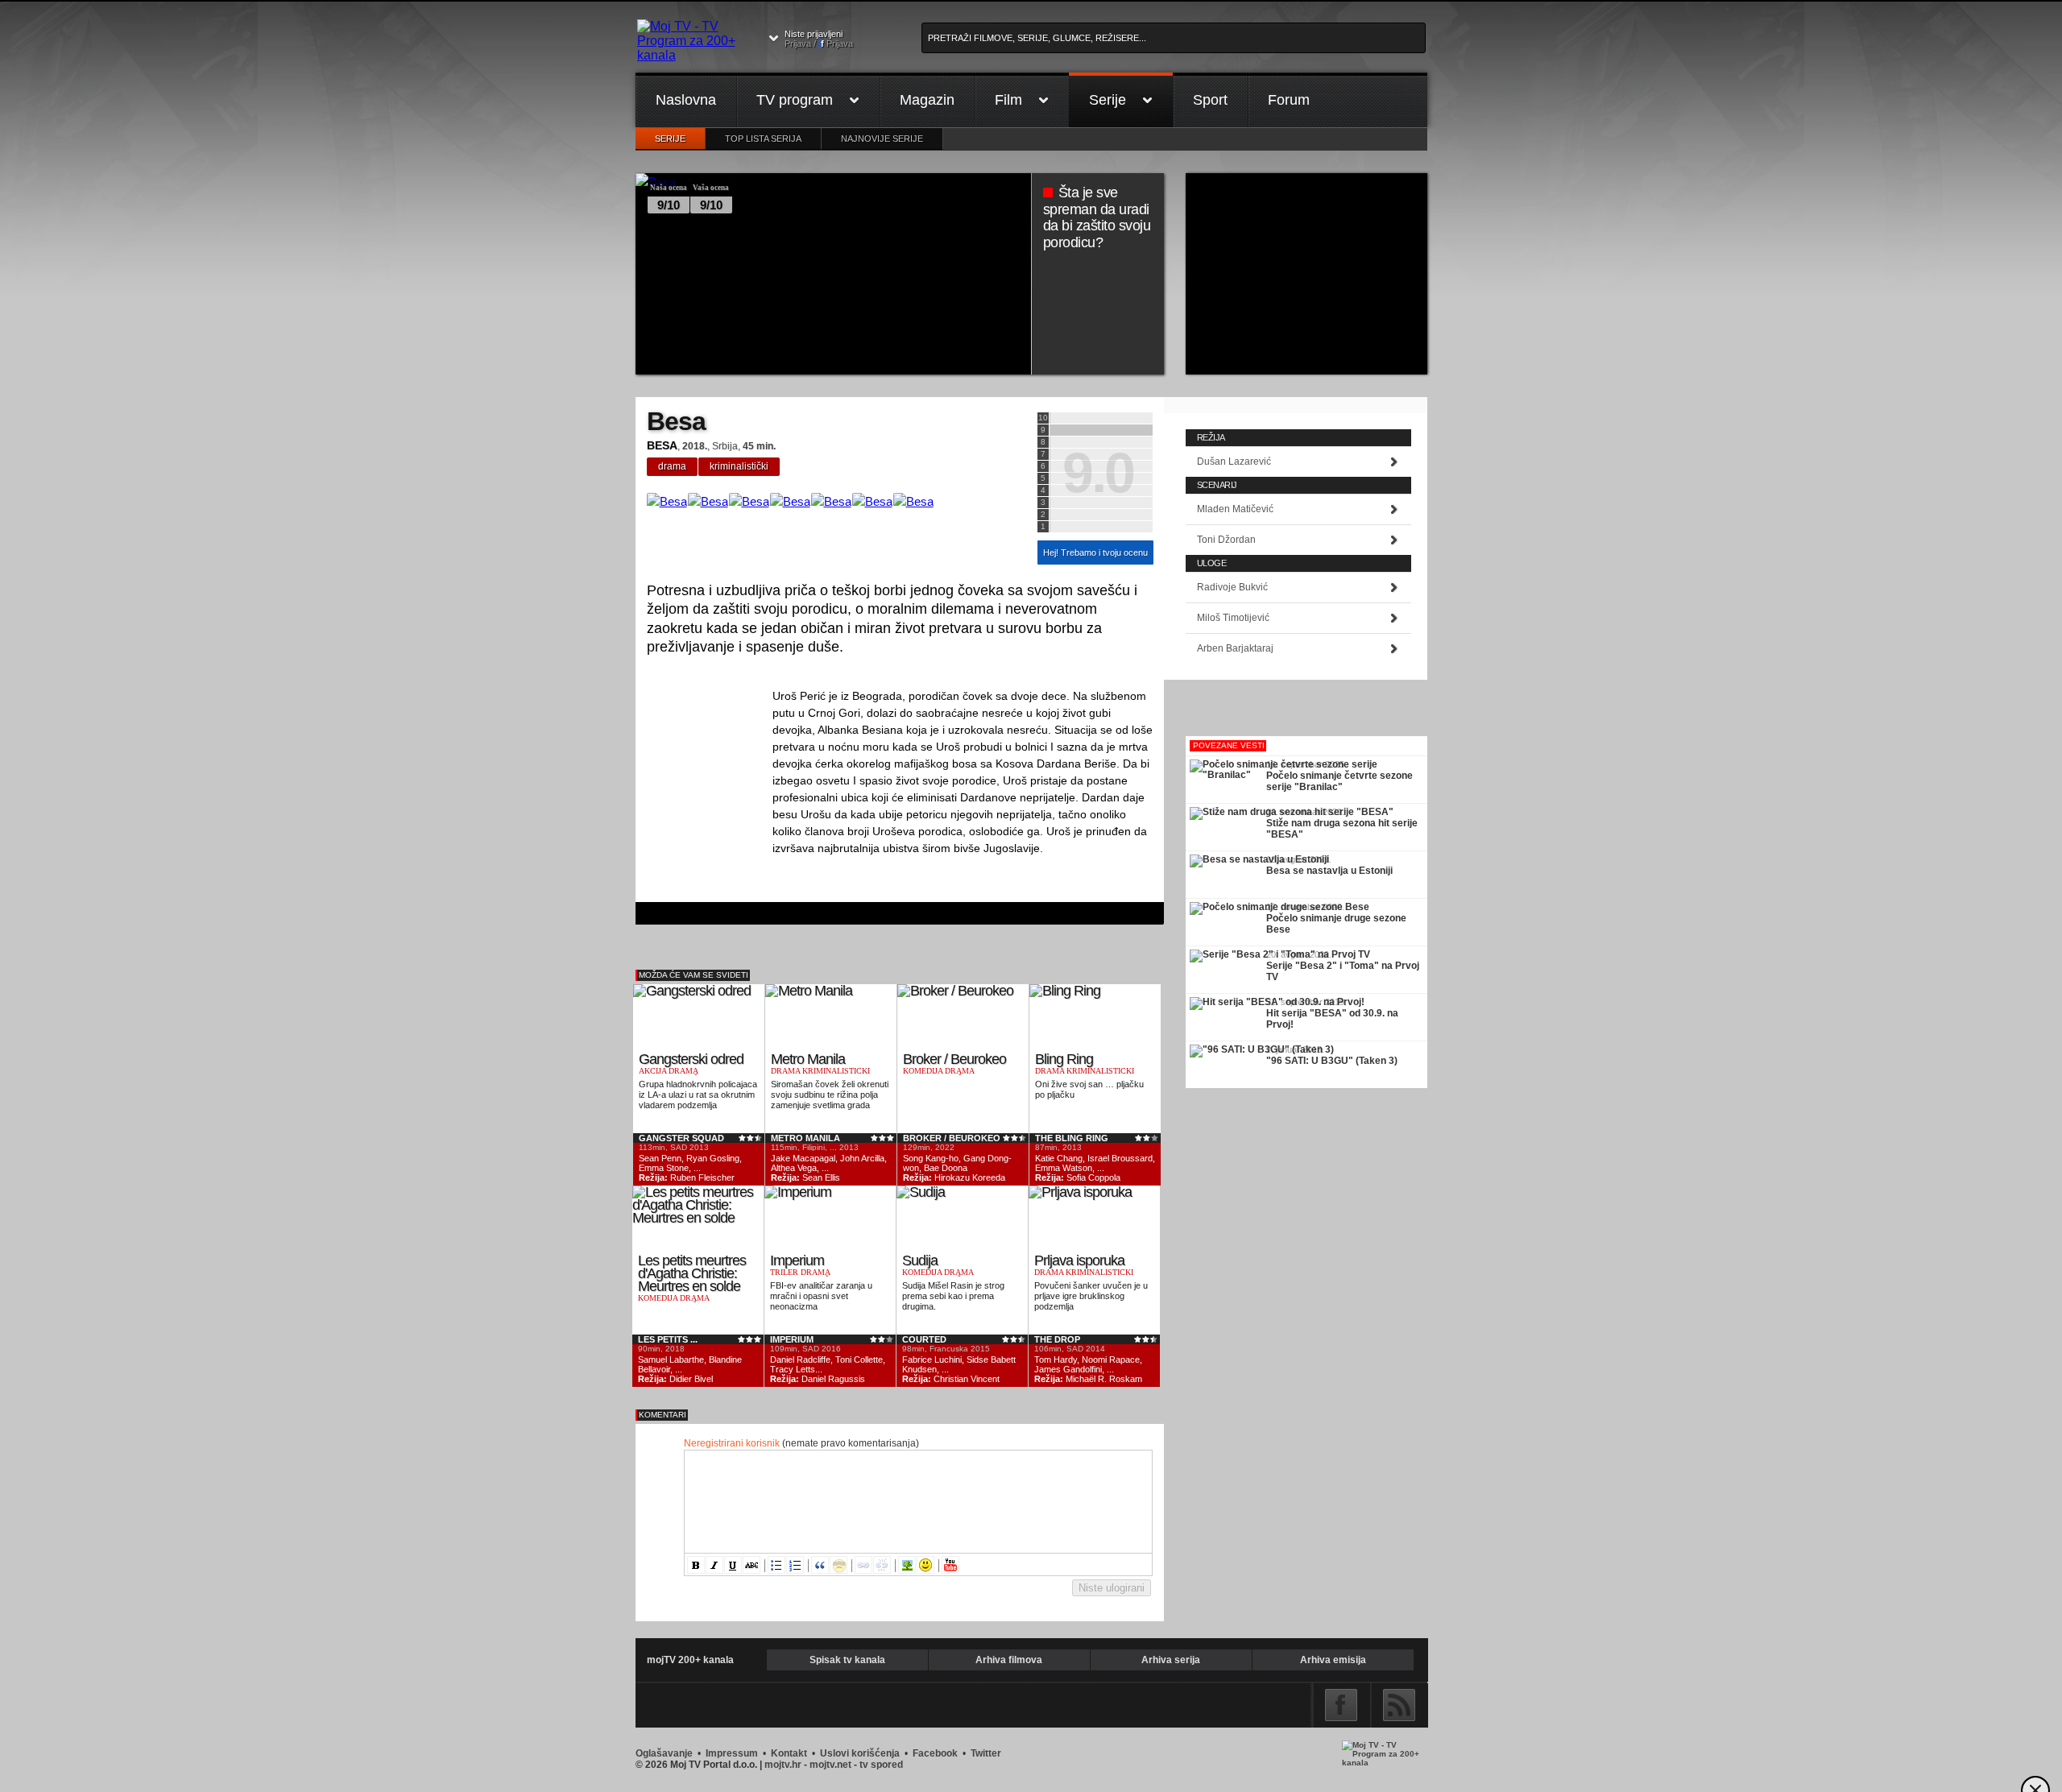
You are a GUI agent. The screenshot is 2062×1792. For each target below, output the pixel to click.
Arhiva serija (1171, 1660)
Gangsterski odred (691, 1059)
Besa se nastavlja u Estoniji (1329, 871)
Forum (1289, 100)
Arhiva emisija (1333, 1660)
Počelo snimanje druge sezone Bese (1336, 924)
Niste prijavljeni (819, 39)
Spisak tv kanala (847, 1660)
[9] (1101, 430)
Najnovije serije (882, 139)
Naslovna (686, 100)
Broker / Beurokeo (954, 1059)
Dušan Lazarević (1234, 461)
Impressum (732, 1753)
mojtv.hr (783, 1765)
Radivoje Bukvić (1232, 587)
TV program (795, 100)
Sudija (920, 1260)
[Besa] (667, 501)
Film (1008, 100)
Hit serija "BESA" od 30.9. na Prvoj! (1332, 1019)
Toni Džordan (1226, 540)
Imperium (797, 1260)
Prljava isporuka (1079, 1260)
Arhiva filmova (1009, 1660)
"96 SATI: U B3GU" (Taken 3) (1332, 1061)
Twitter (986, 1753)
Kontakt (789, 1753)
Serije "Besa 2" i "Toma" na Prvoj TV (1343, 971)
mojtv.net (830, 1765)
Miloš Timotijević (1233, 618)
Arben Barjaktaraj (1235, 648)
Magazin (927, 100)
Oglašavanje (664, 1753)
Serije (1108, 100)
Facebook (1341, 1705)
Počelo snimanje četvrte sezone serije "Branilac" (1339, 781)
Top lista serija (763, 139)
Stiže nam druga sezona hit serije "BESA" (1342, 829)
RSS (1399, 1705)
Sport (1210, 100)
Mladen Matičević (1235, 509)
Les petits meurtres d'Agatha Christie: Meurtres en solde (692, 1274)
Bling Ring (1064, 1059)
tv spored (881, 1765)
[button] (696, 1565)
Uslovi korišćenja (860, 1753)
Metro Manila (808, 1059)
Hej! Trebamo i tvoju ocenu (1095, 552)
